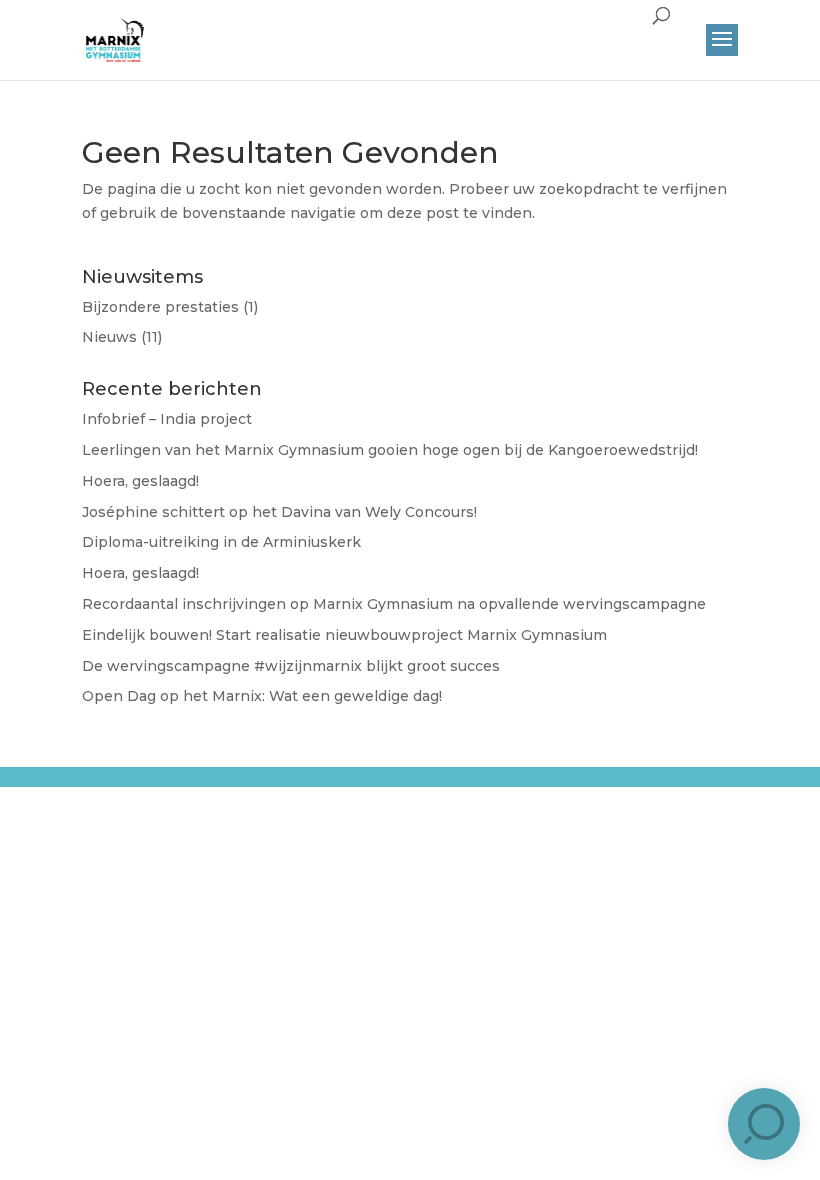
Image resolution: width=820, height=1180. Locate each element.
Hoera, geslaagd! (140, 481)
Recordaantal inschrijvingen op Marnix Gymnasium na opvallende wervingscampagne (394, 604)
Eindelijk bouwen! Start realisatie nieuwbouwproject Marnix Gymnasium (344, 635)
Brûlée (408, 793)
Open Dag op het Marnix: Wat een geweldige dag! (262, 696)
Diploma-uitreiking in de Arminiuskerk (221, 542)
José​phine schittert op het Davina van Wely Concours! (279, 512)
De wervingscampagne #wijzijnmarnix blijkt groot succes (291, 666)
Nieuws (109, 337)
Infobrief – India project (167, 419)
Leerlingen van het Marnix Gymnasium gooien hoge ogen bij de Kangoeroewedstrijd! (390, 450)
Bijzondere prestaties (160, 307)
